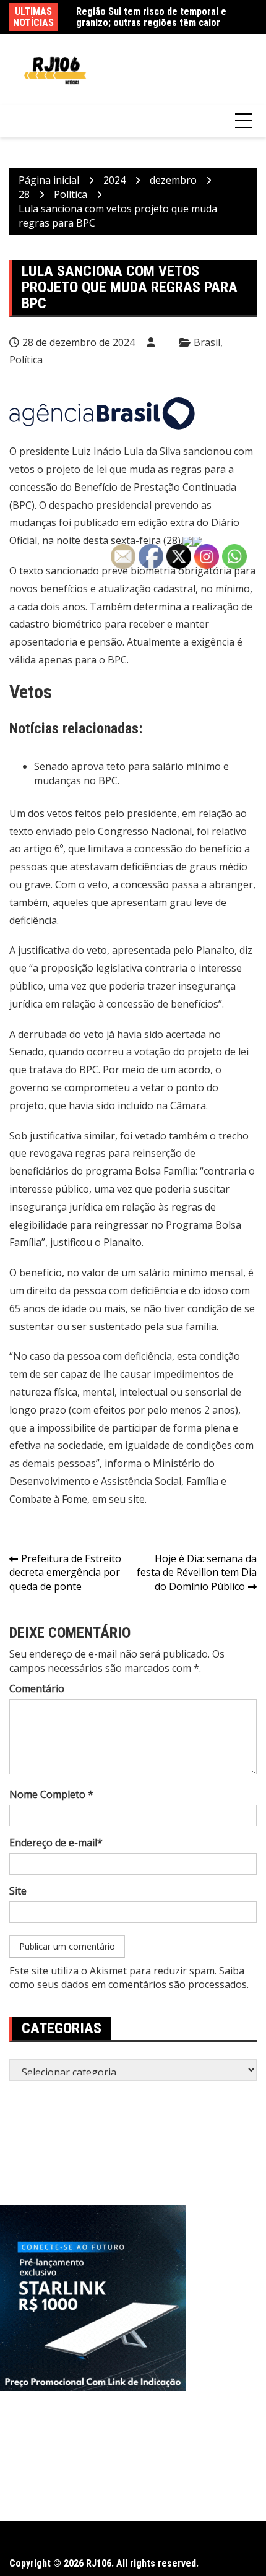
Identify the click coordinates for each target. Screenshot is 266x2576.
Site (18, 1891)
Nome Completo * (51, 1794)
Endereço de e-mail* (56, 1843)
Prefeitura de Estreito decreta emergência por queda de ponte (65, 1573)
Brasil (207, 342)
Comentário (37, 1688)
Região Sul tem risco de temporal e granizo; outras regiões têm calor (151, 17)
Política (26, 360)
